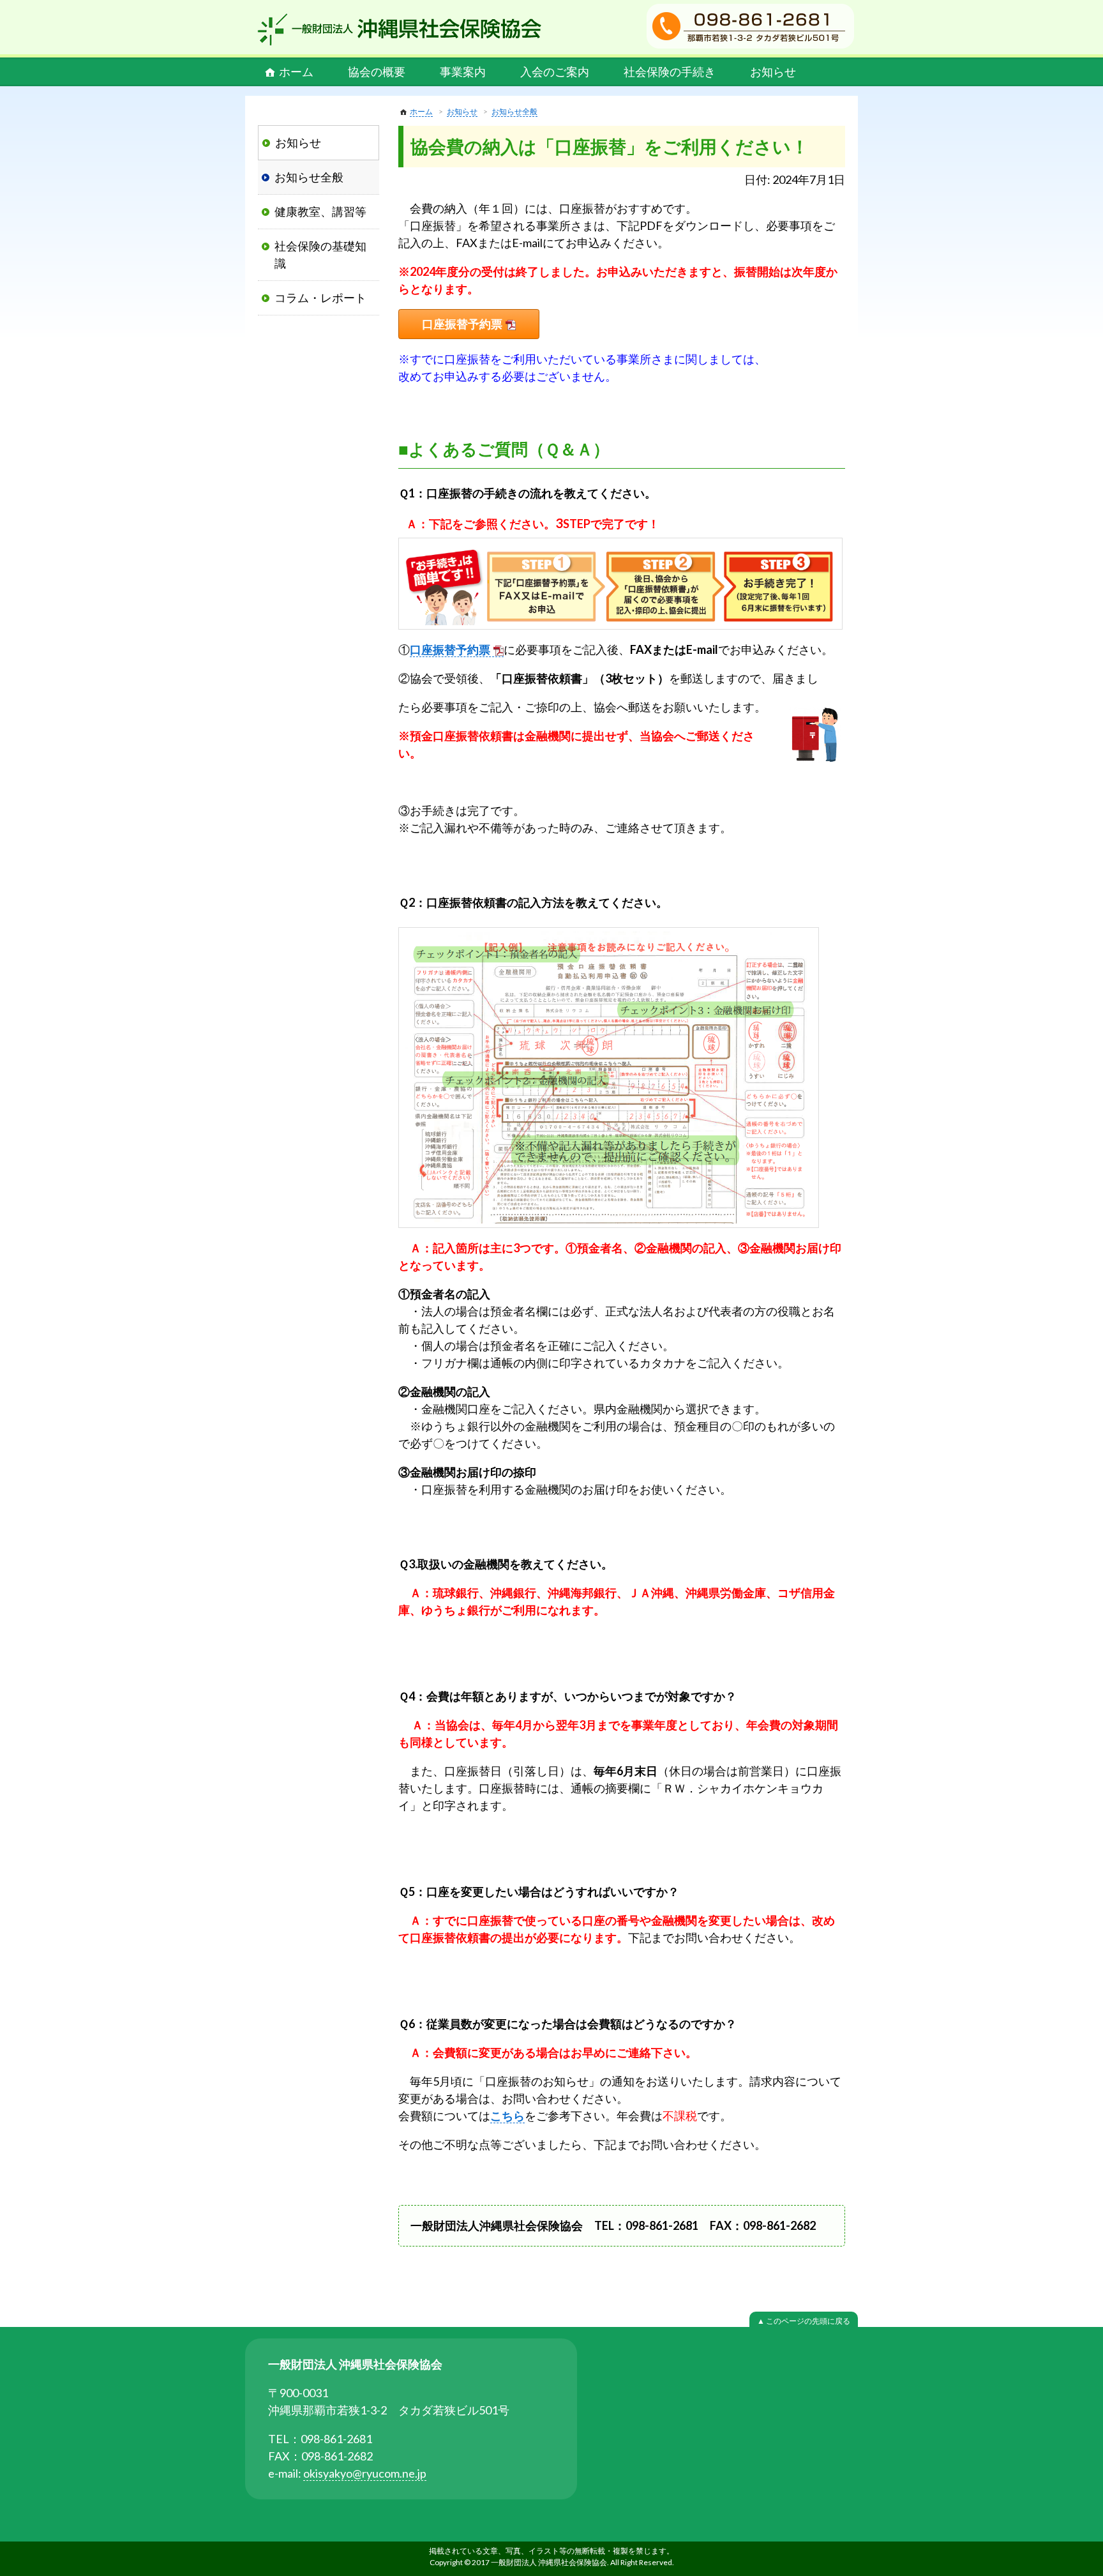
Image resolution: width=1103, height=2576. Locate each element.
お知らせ (773, 72)
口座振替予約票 (462, 324)
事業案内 (463, 72)
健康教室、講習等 (320, 211)
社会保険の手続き (670, 72)
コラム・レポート (320, 298)
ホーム (296, 72)
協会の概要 (377, 72)
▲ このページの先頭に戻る (804, 2321)
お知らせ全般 (514, 111)
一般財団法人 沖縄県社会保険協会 (400, 29)
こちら (507, 2116)
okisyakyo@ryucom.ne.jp (365, 2473)
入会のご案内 (555, 72)
